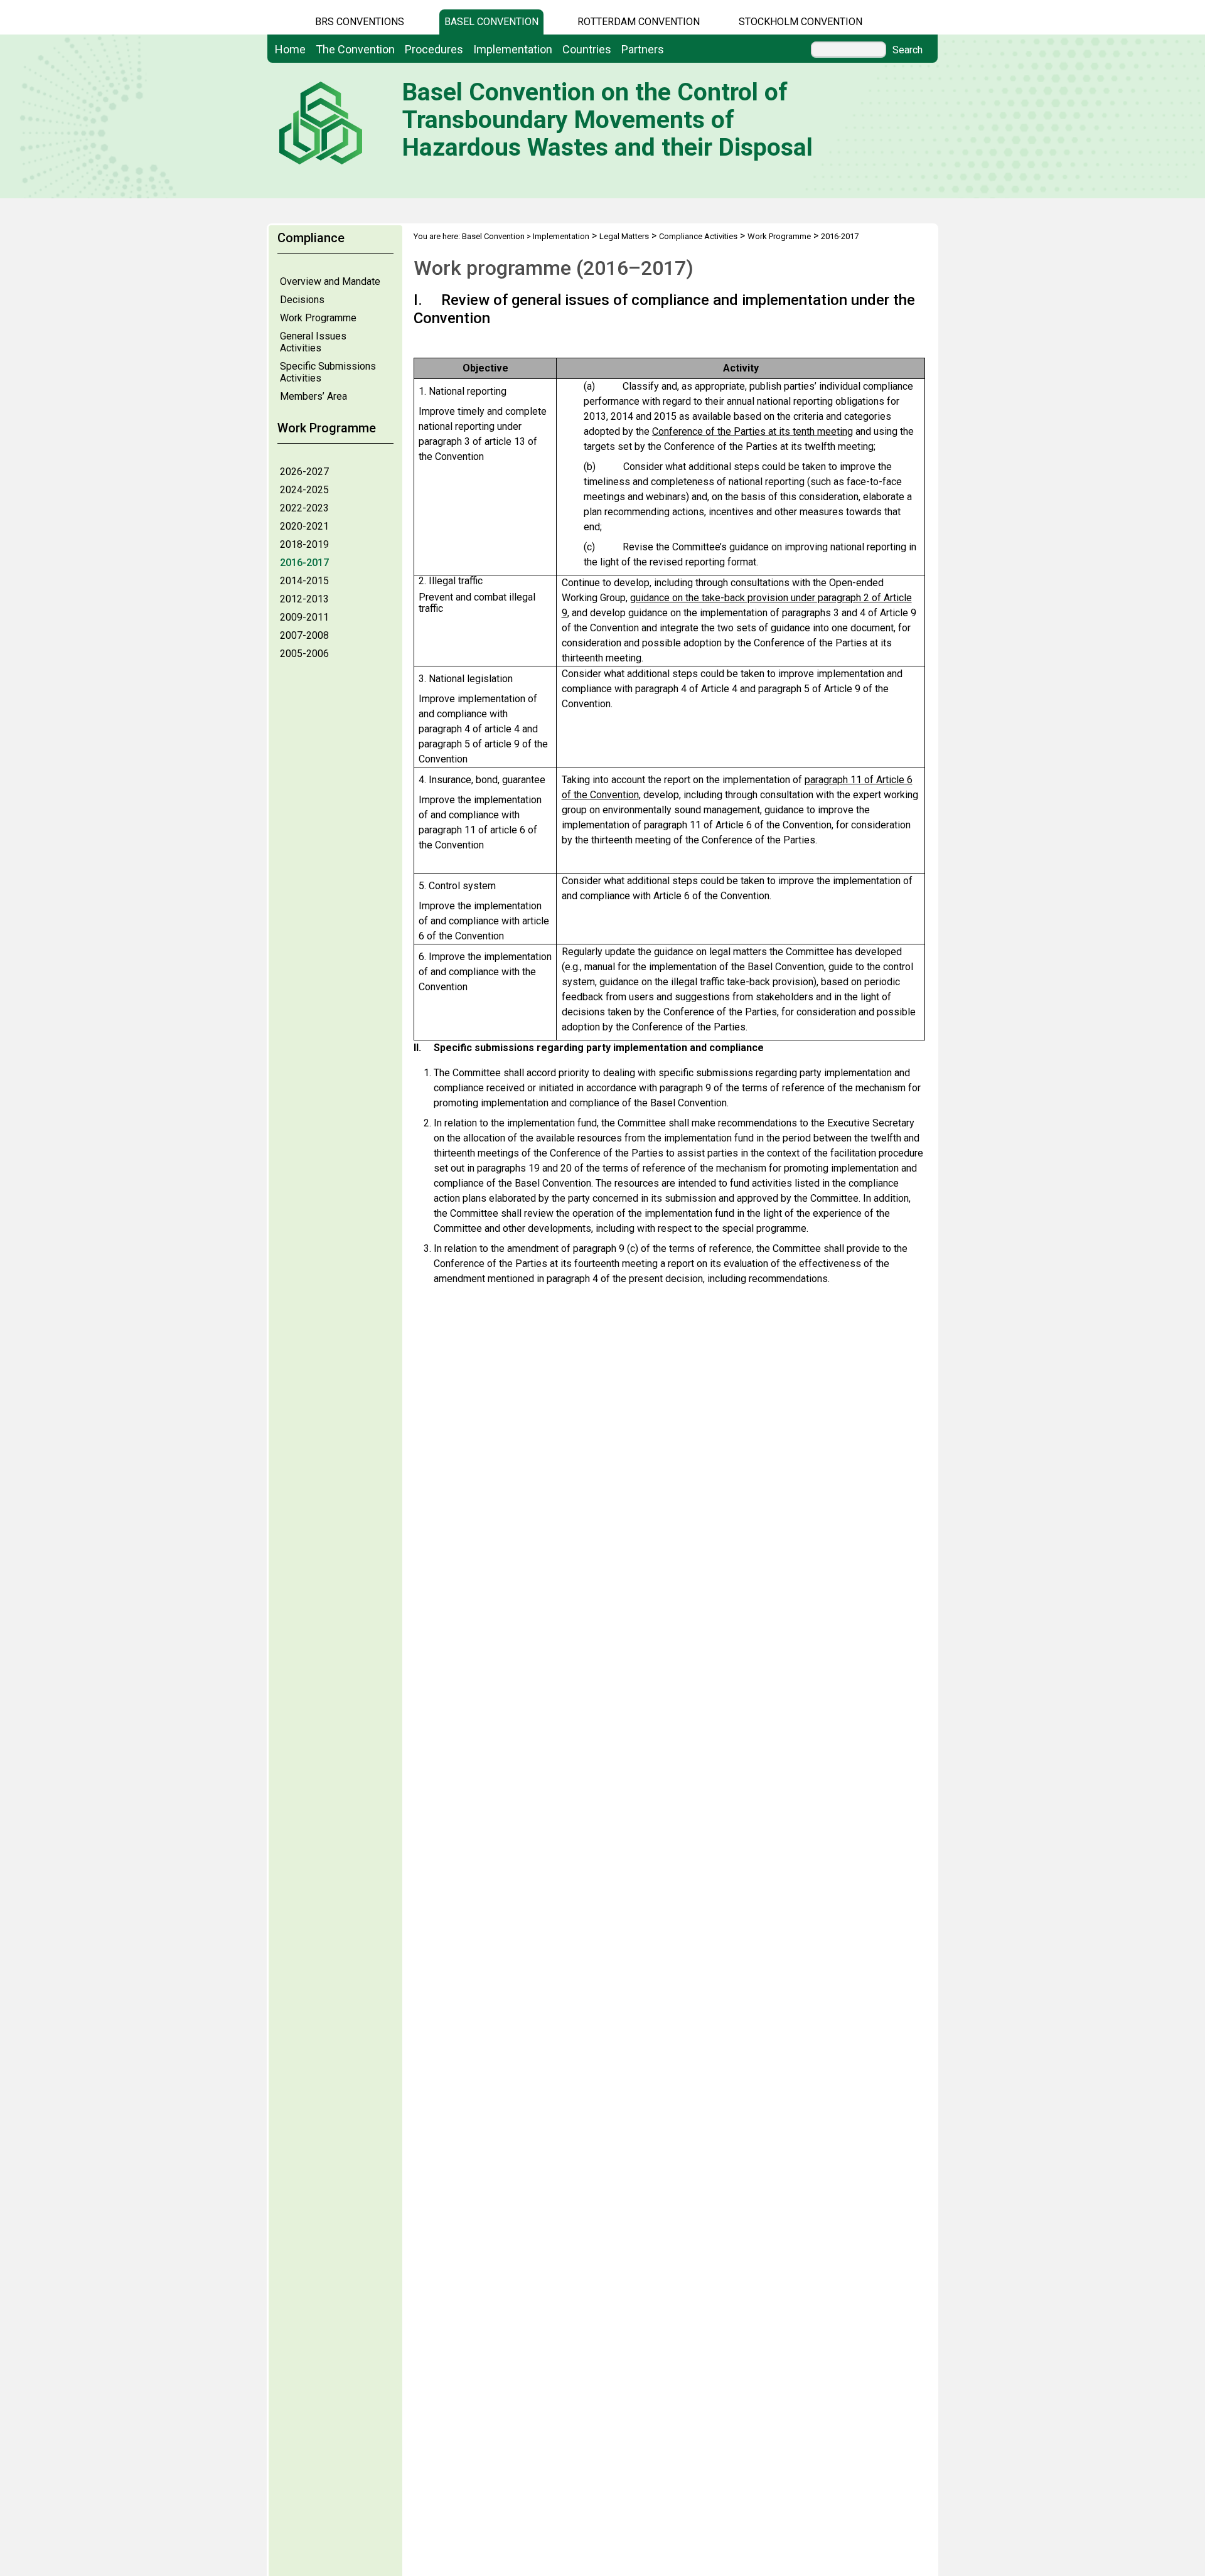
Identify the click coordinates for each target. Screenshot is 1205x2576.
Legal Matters (624, 236)
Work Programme (318, 318)
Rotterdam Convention (639, 22)
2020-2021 (304, 526)
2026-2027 (304, 472)
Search (908, 50)
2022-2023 (304, 508)
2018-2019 (304, 544)
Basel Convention (491, 22)
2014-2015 (304, 581)
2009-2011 (304, 617)
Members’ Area (313, 396)
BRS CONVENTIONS (360, 22)
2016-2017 (304, 563)
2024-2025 (304, 490)
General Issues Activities (313, 342)
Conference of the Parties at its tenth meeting (752, 431)
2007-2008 (304, 635)
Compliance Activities (698, 236)
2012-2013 (304, 599)
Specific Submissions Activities (328, 372)
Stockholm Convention (801, 22)
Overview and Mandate (330, 281)
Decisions (302, 300)
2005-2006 (304, 654)
